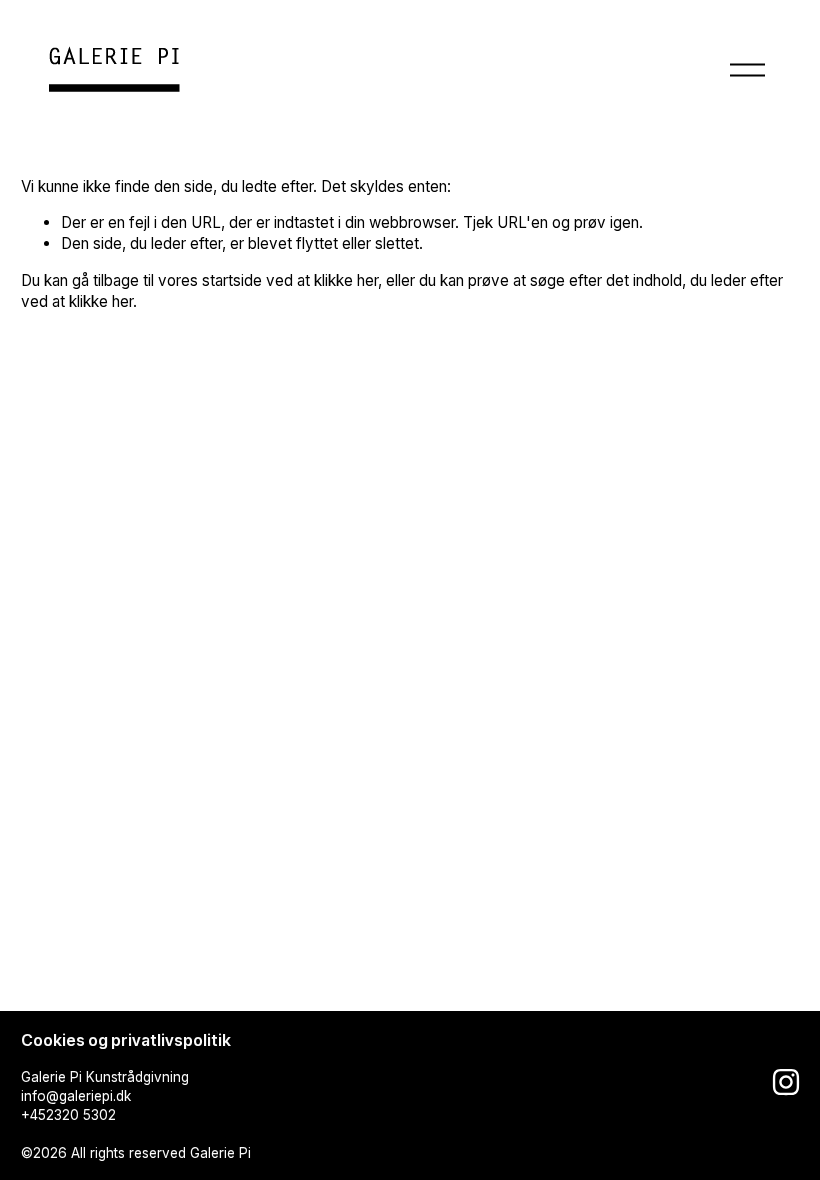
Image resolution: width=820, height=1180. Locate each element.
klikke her (346, 280)
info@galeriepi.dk (76, 1096)
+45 (33, 1115)
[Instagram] (786, 1082)
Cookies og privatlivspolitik (126, 1040)
